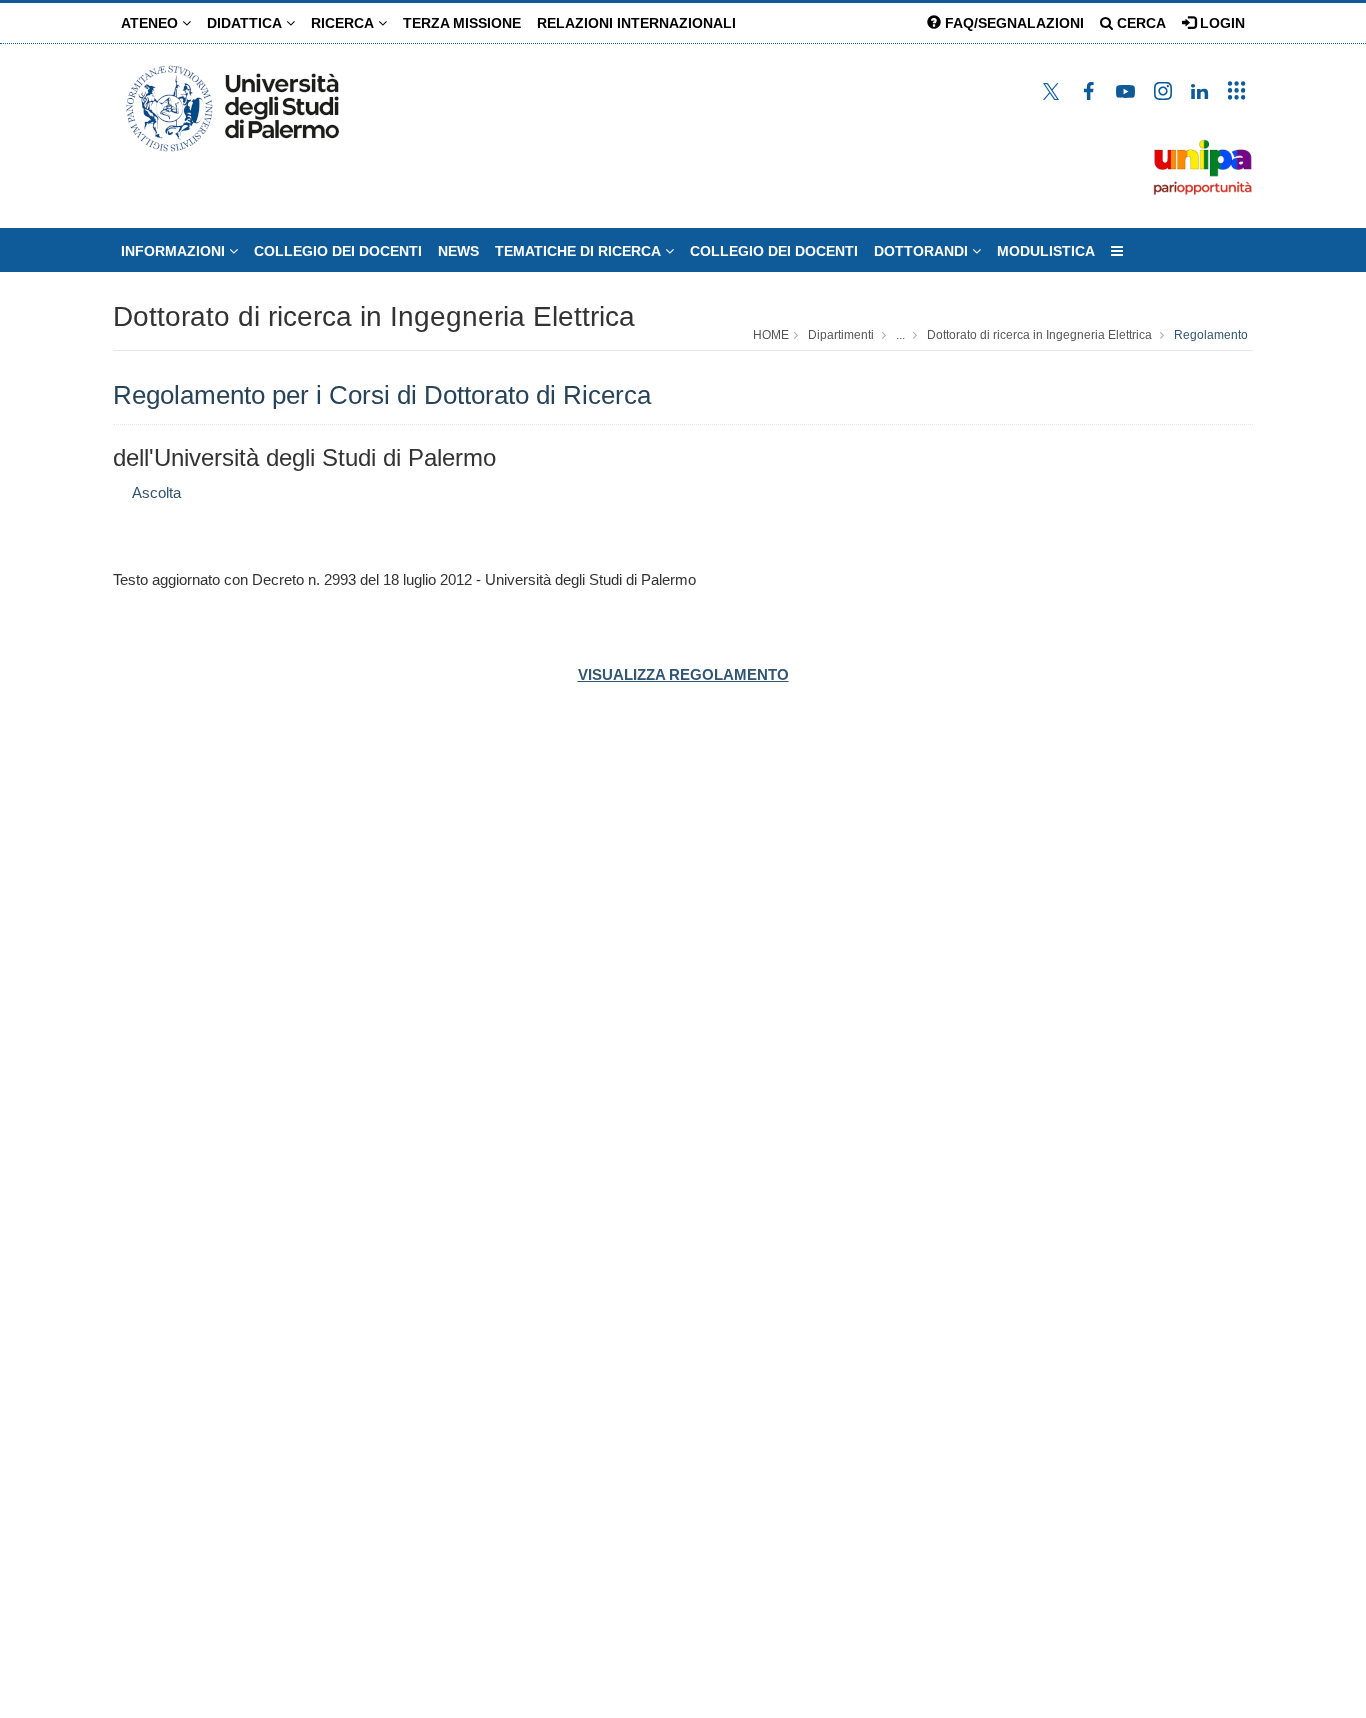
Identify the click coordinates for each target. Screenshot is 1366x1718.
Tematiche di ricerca (580, 251)
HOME (771, 335)
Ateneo (151, 23)
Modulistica (1046, 251)
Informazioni (175, 251)
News (458, 251)
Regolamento (1211, 335)
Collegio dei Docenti (774, 251)
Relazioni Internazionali (636, 23)
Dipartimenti (841, 335)
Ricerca (344, 23)
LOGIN (1220, 23)
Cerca (1139, 23)
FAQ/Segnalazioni (1012, 23)
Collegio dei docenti (338, 251)
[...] (1117, 251)
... (900, 335)
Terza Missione (462, 23)
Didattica (246, 23)
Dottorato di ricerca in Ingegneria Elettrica (374, 316)
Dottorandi (923, 251)
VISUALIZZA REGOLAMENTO (683, 674)
